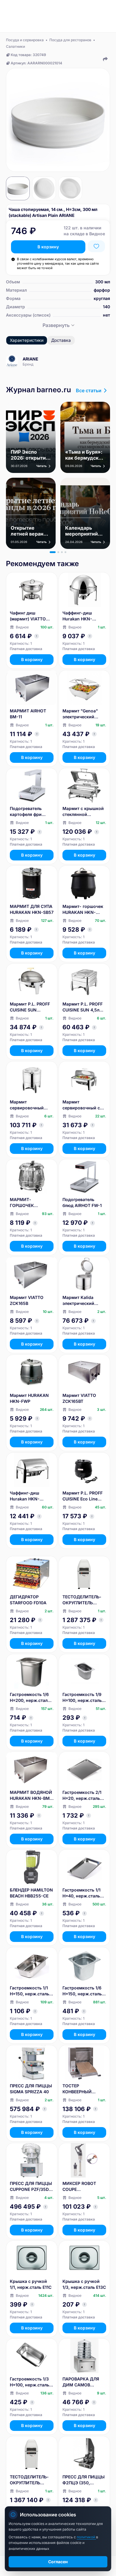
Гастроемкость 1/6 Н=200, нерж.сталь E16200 (30, 1698)
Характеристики (27, 340)
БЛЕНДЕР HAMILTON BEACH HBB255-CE (31, 1893)
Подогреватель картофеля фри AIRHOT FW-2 (26, 812)
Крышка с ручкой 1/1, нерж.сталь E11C (31, 2284)
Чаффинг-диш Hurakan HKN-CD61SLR (25, 1496)
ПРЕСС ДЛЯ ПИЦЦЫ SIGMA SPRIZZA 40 (31, 2089)
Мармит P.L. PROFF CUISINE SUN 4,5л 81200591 (83, 1007)
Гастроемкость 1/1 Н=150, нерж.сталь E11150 (29, 1991)
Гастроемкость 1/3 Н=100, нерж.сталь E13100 (29, 2382)
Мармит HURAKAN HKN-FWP (29, 1398)
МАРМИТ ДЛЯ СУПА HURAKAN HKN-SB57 (32, 909)
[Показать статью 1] (53, 552)
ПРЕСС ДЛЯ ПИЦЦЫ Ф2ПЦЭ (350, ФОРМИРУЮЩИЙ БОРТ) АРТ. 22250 (84, 2480)
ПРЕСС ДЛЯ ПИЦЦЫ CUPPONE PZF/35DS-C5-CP (32, 2187)
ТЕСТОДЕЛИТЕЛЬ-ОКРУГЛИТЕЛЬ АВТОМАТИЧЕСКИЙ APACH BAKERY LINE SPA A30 (84, 1600)
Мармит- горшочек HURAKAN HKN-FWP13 (83, 910)
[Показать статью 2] (58, 552)
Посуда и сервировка (25, 40)
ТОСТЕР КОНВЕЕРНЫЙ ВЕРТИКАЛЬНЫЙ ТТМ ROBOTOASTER (83, 2089)
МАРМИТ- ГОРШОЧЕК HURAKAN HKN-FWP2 (26, 1203)
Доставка (61, 340)
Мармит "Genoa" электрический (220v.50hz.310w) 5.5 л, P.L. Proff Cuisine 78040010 (81, 714)
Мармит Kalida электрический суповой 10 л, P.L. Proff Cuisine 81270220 (81, 1301)
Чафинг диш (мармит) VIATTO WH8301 (28, 616)
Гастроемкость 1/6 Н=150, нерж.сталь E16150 (82, 1991)
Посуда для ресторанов (70, 40)
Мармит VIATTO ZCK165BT (79, 1398)
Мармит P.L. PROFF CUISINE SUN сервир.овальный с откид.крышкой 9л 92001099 (30, 1007)
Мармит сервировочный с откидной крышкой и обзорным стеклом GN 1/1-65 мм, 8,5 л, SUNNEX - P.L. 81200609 (84, 1105)
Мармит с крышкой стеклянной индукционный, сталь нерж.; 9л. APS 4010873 (84, 812)
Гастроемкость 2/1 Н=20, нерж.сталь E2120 (82, 1796)
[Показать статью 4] (65, 552)
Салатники (15, 46)
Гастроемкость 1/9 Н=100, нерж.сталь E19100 (82, 1698)
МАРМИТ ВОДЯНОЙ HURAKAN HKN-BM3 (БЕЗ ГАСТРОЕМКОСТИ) (31, 1796)
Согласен (58, 2562)
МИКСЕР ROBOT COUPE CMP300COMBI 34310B (79, 2187)
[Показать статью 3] (62, 552)
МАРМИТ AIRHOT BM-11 (28, 714)
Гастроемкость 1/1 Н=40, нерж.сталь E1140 (81, 1893)
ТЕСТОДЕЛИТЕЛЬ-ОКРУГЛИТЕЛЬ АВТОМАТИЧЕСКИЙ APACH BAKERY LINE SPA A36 (31, 2480)
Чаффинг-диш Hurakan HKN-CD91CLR (77, 616)
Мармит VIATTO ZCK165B (27, 1300)
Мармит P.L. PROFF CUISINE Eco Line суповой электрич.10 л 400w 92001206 (84, 1496)
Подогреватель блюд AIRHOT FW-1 (82, 1202)
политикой (86, 2537)
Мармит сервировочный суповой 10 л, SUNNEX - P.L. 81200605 (27, 1105)
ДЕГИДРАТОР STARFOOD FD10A (28, 1600)
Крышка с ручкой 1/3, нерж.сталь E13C (84, 2284)
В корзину (48, 247)
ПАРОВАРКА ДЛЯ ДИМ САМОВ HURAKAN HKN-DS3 (83, 2382)
